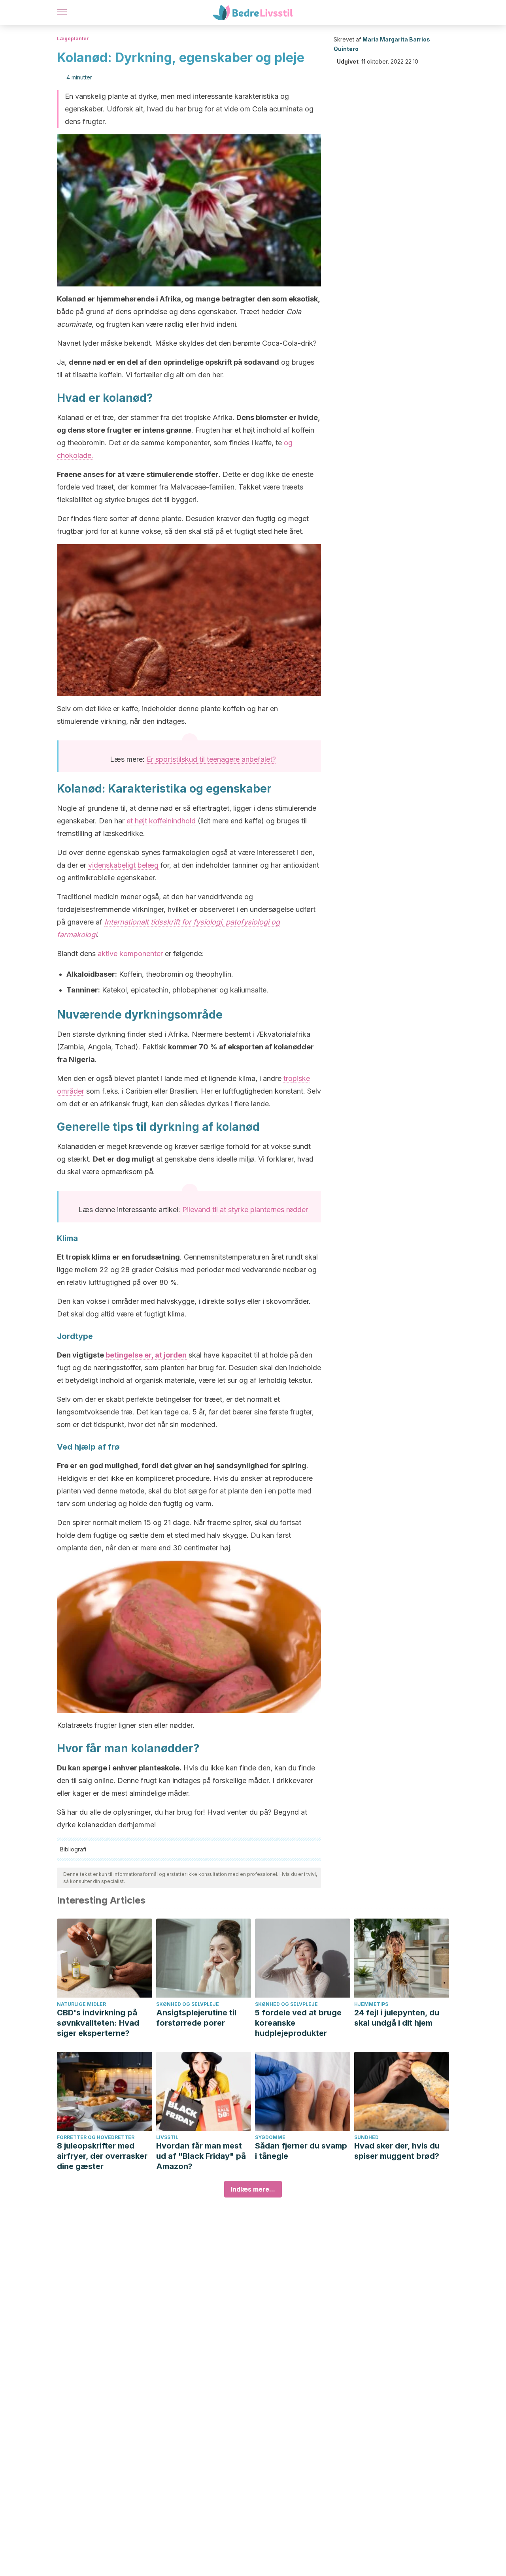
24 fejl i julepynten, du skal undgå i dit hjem (397, 2018)
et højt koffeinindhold (161, 821)
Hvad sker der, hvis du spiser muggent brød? (397, 2151)
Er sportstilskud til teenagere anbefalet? (211, 759)
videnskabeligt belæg (123, 865)
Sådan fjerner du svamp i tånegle (301, 2151)
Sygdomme (270, 2137)
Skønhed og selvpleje (188, 2004)
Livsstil (167, 2137)
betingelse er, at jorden (146, 1355)
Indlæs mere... (253, 2189)
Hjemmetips (371, 2004)
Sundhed (366, 2137)
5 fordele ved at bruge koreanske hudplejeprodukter (298, 2023)
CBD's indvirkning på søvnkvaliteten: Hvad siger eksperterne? (98, 2023)
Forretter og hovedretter (96, 2137)
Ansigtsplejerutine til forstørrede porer (196, 2018)
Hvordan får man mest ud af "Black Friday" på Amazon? (201, 2156)
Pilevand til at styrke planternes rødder (245, 1210)
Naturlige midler (81, 2004)
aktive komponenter (130, 954)
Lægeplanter (73, 39)
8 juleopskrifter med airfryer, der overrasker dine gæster (102, 2156)
